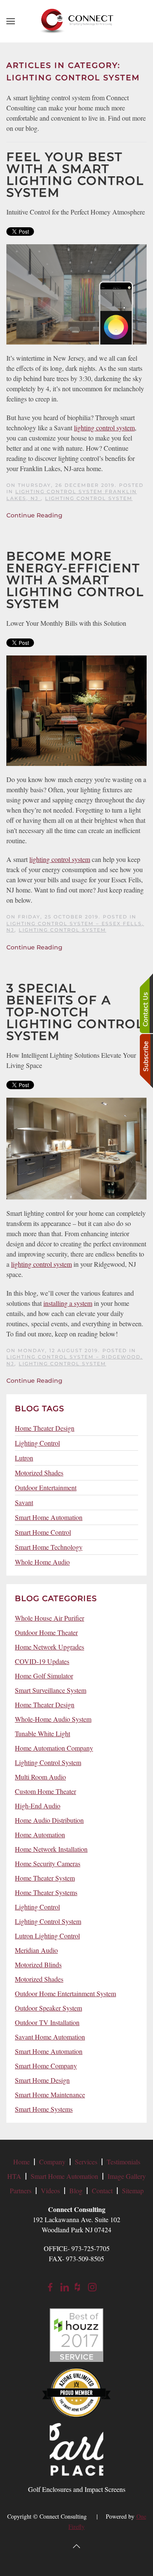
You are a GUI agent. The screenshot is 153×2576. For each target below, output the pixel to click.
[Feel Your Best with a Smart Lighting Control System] (76, 293)
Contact (102, 2190)
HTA (14, 2176)
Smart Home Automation (49, 1517)
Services (86, 2162)
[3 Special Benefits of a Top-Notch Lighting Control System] (76, 1148)
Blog (76, 2190)
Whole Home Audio (42, 1562)
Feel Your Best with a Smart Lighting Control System (75, 175)
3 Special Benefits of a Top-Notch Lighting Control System (75, 1012)
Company (52, 2162)
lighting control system (104, 428)
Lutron (24, 1458)
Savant (24, 1502)
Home (21, 2162)
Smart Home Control (43, 1532)
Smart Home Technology (49, 1547)
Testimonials (123, 2162)
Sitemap (133, 2190)
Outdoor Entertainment (46, 1487)
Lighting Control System (89, 498)
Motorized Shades (39, 1473)
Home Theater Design (45, 1428)
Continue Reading (34, 515)
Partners (21, 2190)
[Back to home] (76, 21)
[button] (11, 21)
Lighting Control (37, 1443)
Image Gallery (127, 2176)
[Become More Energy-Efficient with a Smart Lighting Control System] (76, 710)
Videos (50, 2190)
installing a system (68, 1303)
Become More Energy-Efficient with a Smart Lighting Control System (75, 580)
